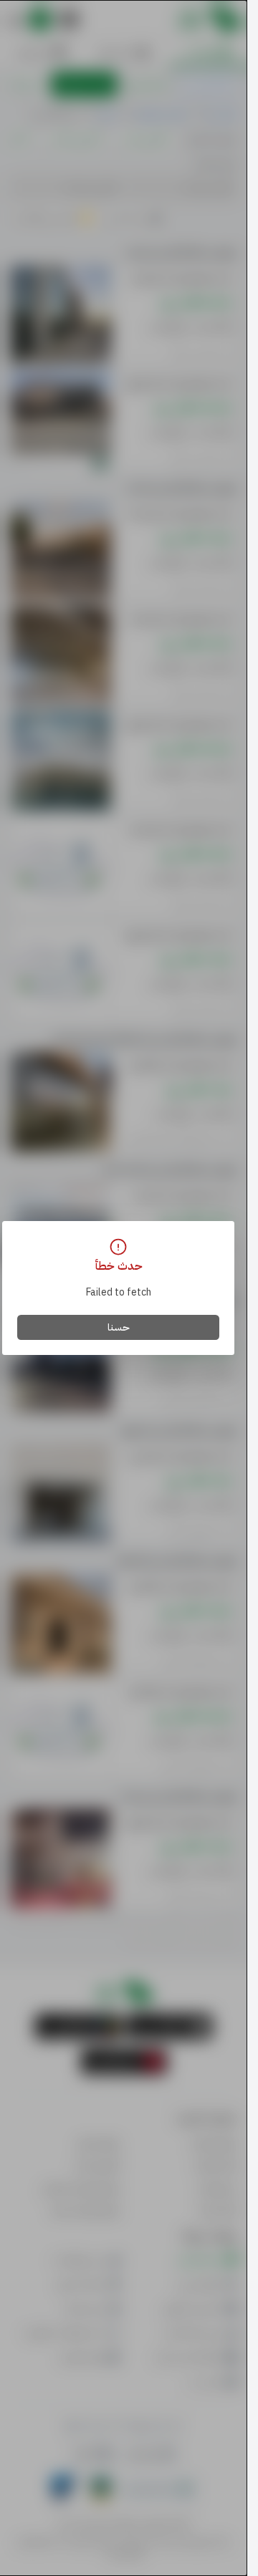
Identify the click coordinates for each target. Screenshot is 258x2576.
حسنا (119, 1327)
